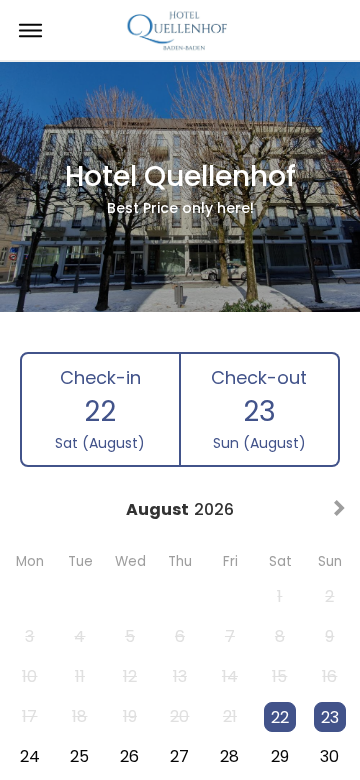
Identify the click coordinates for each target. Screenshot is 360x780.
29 (280, 756)
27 (179, 756)
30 (329, 756)
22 (280, 717)
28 (229, 756)
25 (79, 756)
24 (30, 756)
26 (129, 756)
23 (330, 717)
